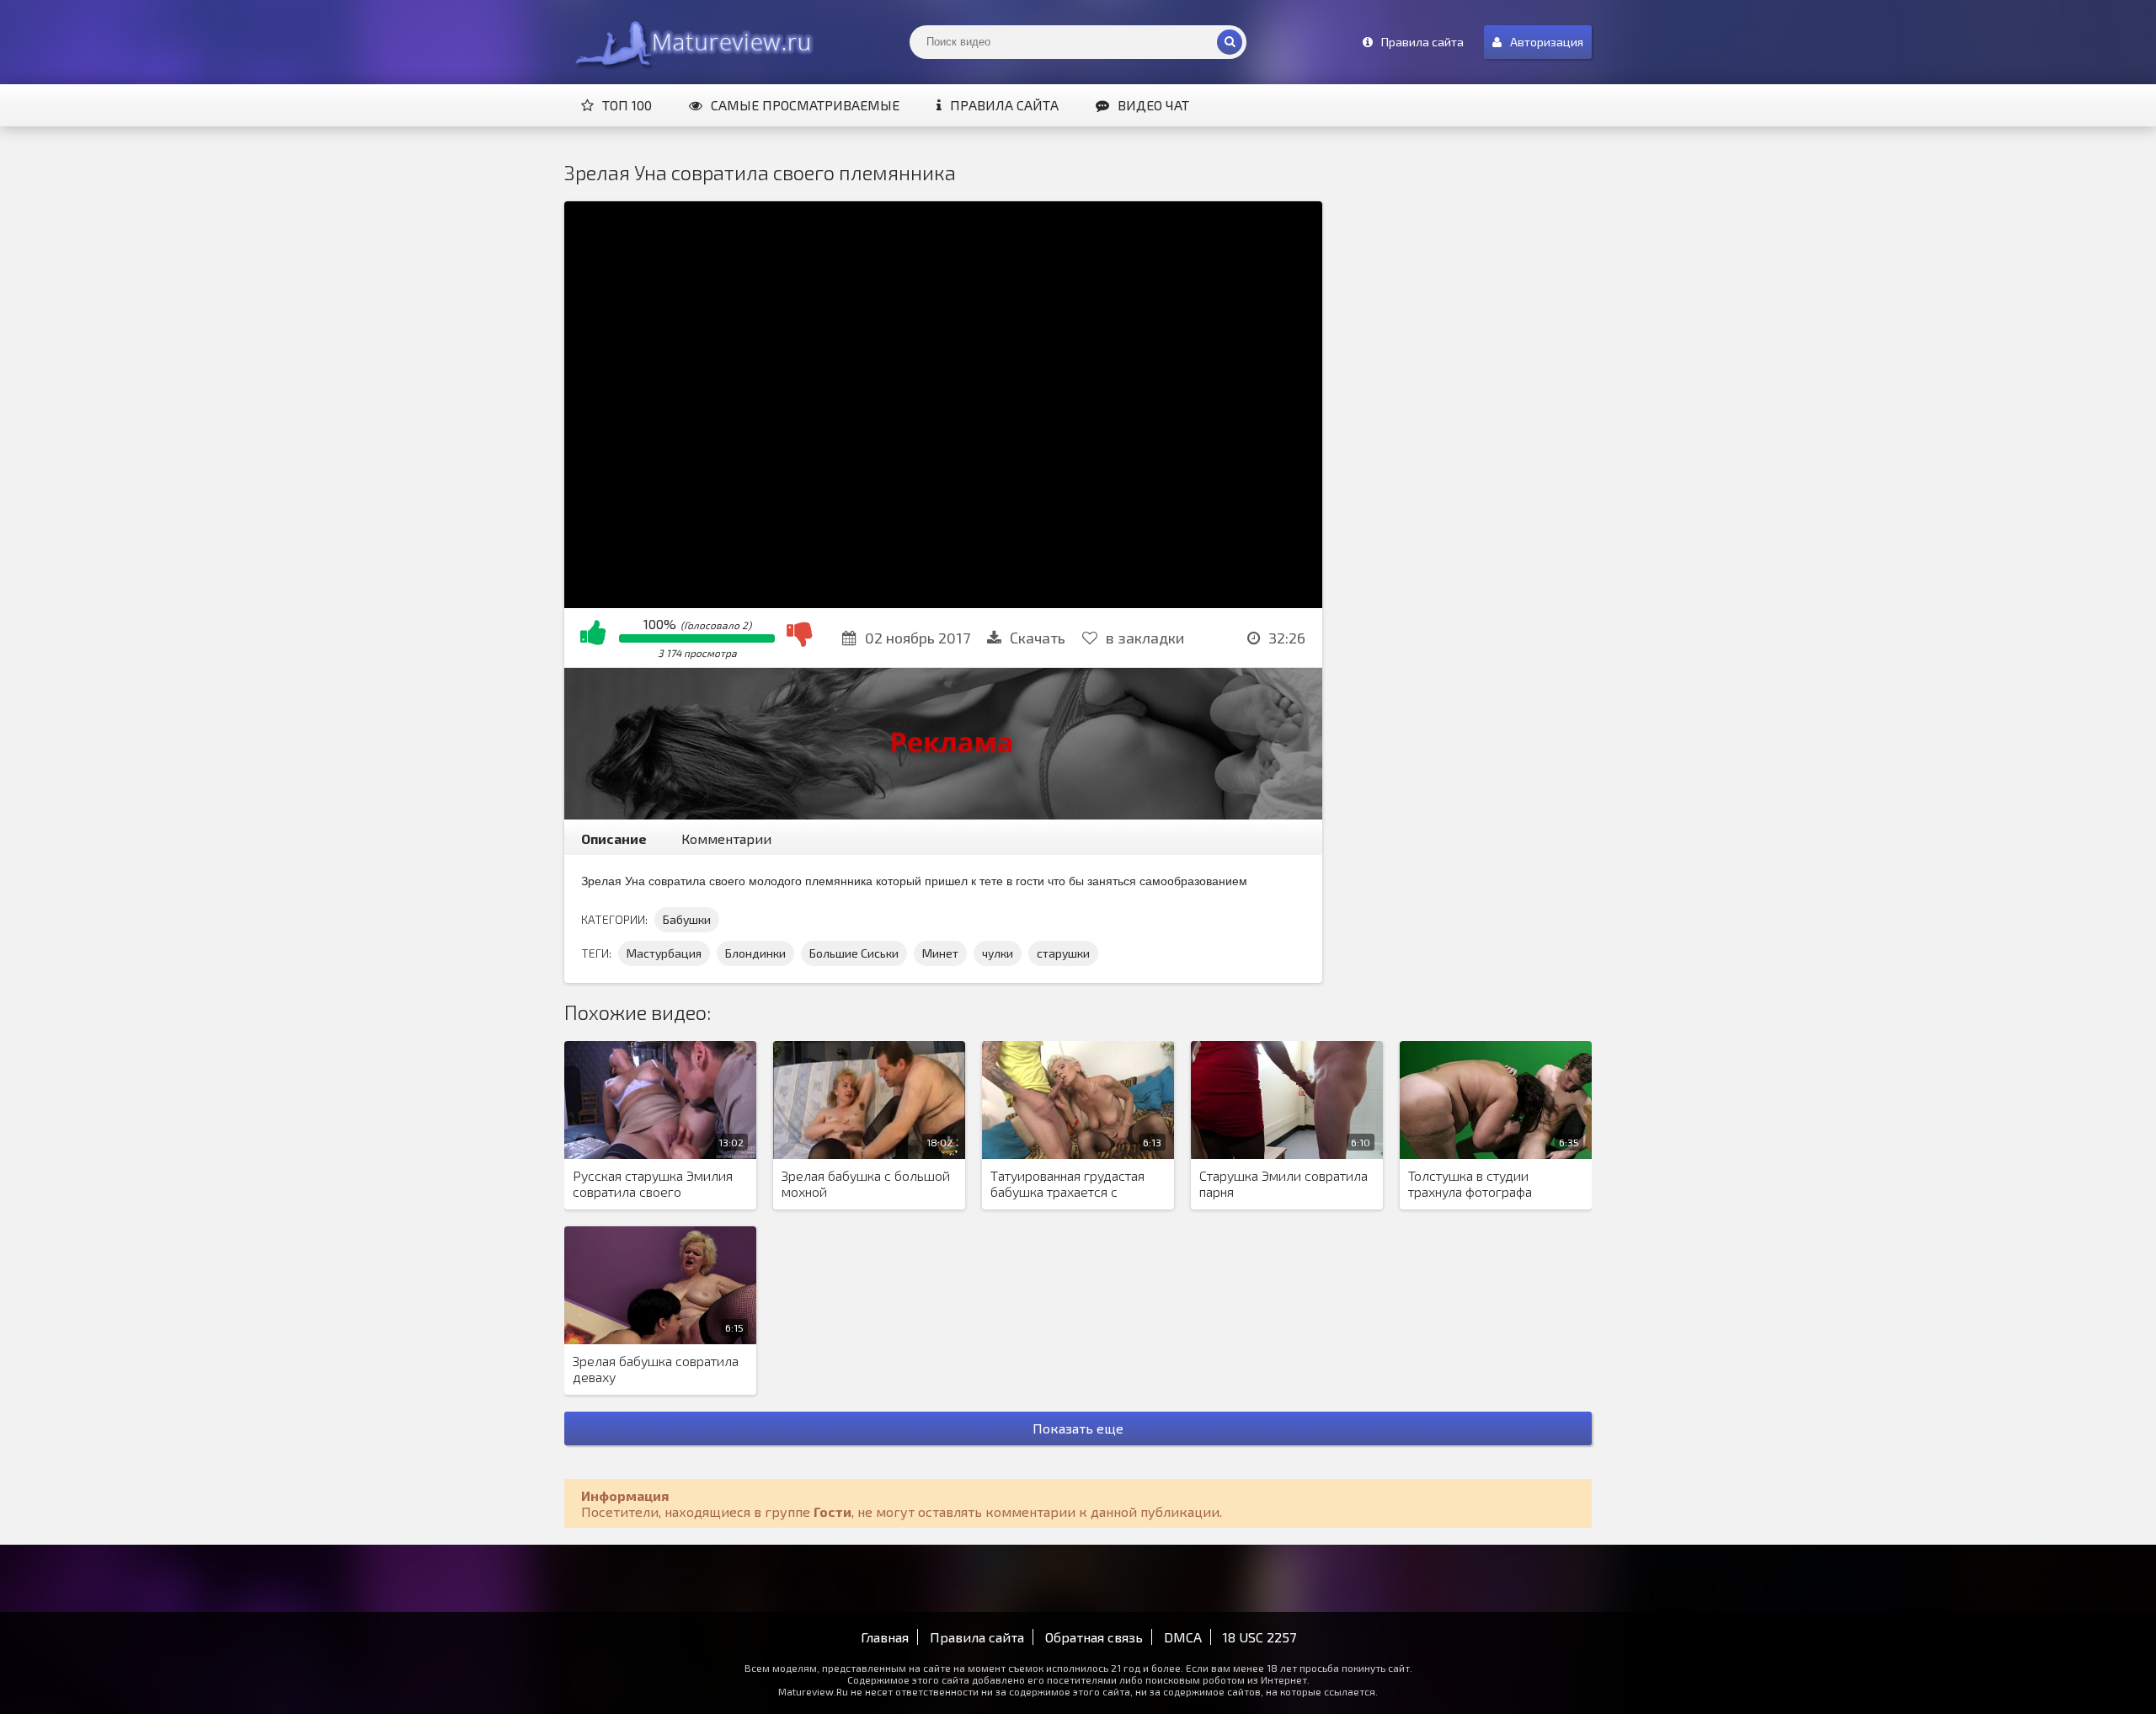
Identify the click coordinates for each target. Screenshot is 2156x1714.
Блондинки (755, 953)
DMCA (1183, 1637)
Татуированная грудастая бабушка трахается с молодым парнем (1067, 1184)
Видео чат (1153, 105)
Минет (940, 953)
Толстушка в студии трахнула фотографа (1470, 1183)
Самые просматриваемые (805, 105)
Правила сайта (1004, 105)
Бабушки (687, 919)
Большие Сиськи (854, 953)
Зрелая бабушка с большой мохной (866, 1183)
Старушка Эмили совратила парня (1283, 1183)
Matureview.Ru (691, 42)
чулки (998, 953)
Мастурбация (664, 953)
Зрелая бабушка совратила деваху (656, 1369)
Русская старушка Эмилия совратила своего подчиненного (653, 1184)
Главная (885, 1637)
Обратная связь (1094, 1637)
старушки (1063, 953)
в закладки (1145, 638)
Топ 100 (627, 105)
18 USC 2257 (1259, 1637)
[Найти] (1230, 42)
